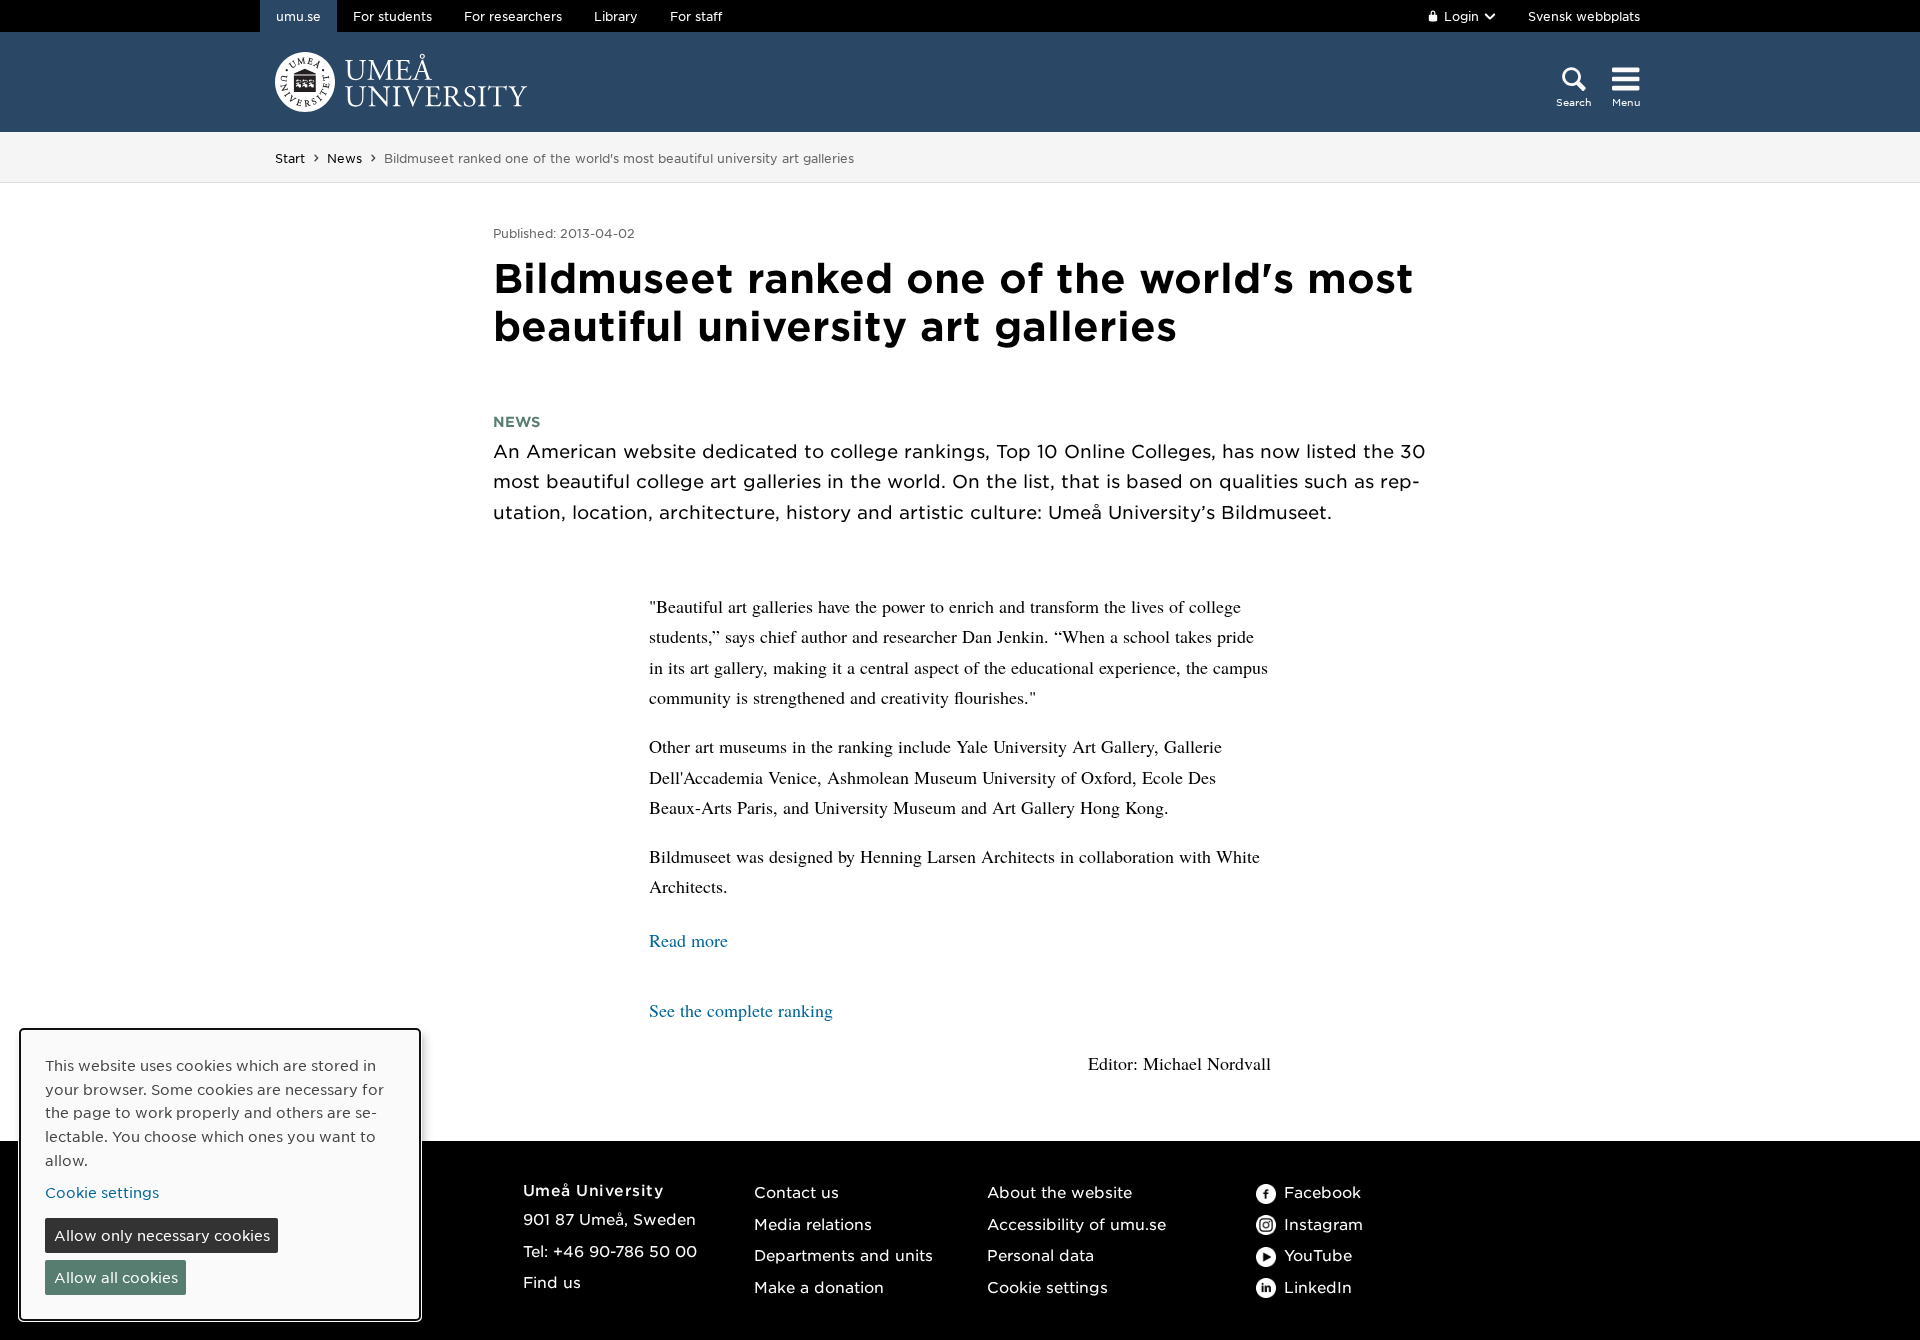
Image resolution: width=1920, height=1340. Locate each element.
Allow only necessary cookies (162, 1235)
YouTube (1318, 1254)
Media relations (813, 1223)
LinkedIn (1318, 1286)
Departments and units (843, 1254)
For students (392, 16)
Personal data (1040, 1254)
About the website (1059, 1191)
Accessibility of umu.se (1076, 1223)
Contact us (796, 1191)
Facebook (1322, 1191)
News (344, 158)
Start (290, 158)
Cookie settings (1047, 1286)
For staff (696, 16)
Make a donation (819, 1286)
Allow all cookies (116, 1277)
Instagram (1323, 1223)
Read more (688, 940)
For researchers (513, 16)
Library (616, 16)
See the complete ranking (741, 1010)
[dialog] (220, 1174)
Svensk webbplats (1584, 16)
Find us (552, 1281)
